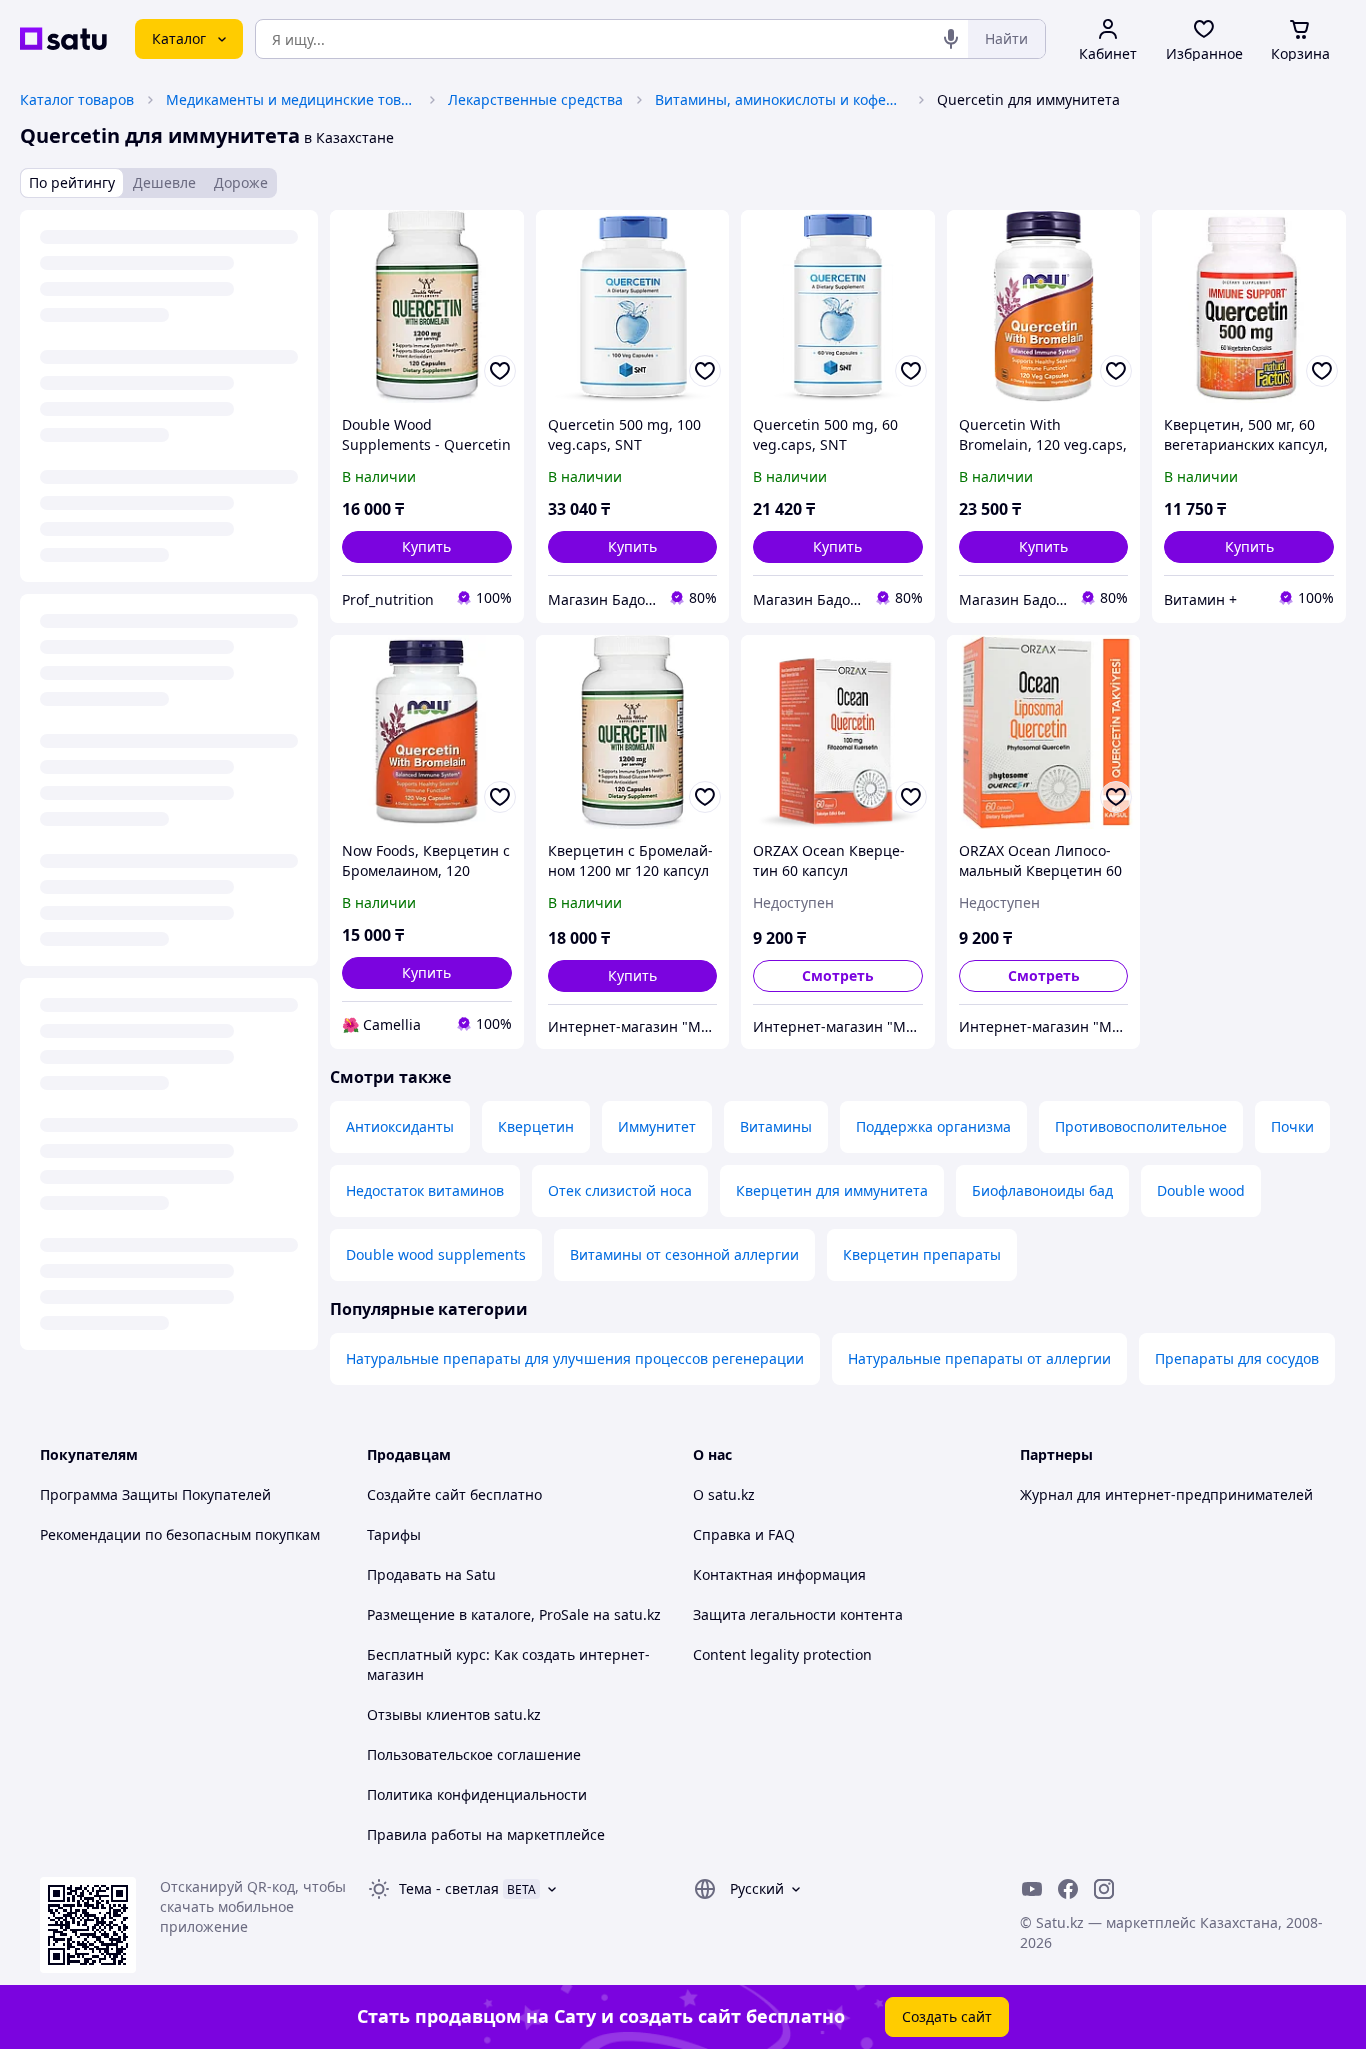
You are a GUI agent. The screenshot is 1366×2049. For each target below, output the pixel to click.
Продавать (404, 1574)
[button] (427, 547)
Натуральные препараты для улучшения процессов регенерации (575, 1358)
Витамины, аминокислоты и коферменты (780, 99)
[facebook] (1068, 1889)
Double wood (1201, 1190)
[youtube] (1032, 1889)
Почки (1292, 1126)
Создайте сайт (416, 1494)
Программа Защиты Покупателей (155, 1494)
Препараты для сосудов (1237, 1358)
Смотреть (838, 975)
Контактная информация (779, 1574)
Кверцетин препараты (922, 1254)
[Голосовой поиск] (951, 39)
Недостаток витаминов (425, 1190)
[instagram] (1104, 1889)
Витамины (776, 1126)
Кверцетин (536, 1126)
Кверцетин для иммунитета (832, 1190)
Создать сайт (947, 2016)
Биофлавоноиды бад (1042, 1190)
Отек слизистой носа (620, 1190)
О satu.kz (724, 1494)
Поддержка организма (933, 1126)
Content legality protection (782, 1654)
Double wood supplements (436, 1254)
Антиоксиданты (400, 1126)
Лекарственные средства (535, 99)
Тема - (449, 1888)
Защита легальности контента (798, 1614)
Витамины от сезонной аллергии (684, 1254)
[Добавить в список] (500, 371)
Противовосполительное (1141, 1126)
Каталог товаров (77, 99)
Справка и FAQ (744, 1534)
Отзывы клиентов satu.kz (454, 1714)
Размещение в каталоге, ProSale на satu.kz (514, 1614)
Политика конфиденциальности (477, 1794)
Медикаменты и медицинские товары (291, 99)
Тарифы (394, 1534)
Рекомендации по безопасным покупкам (180, 1534)
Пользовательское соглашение (474, 1754)
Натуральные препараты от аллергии (979, 1358)
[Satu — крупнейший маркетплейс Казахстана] (63, 39)
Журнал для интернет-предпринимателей (1166, 1494)
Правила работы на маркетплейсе (486, 1834)
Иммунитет (657, 1126)
